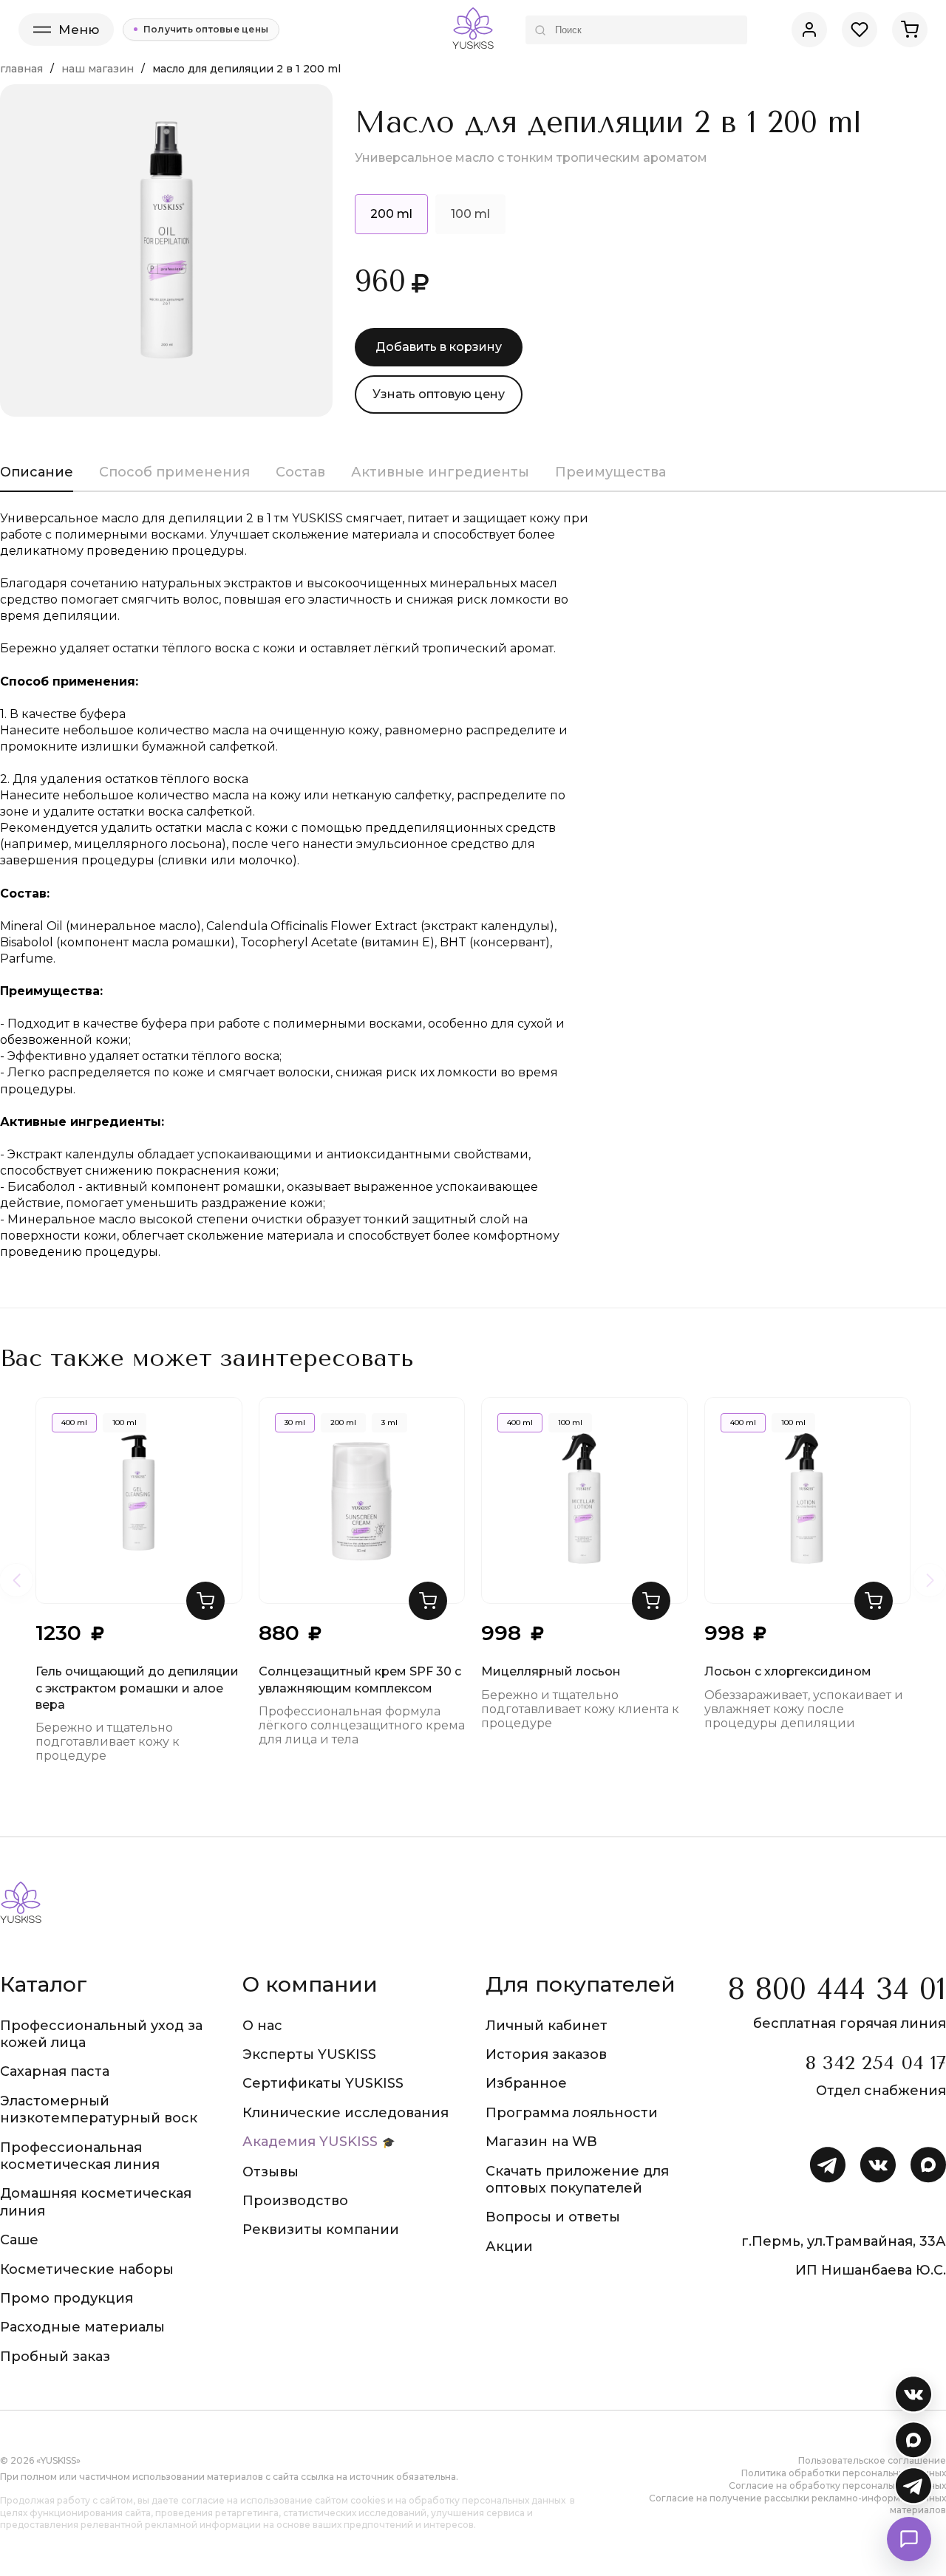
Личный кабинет (547, 2026)
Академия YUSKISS (310, 2142)
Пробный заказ (55, 2357)
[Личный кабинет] (809, 30)
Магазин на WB (541, 2142)
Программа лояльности (572, 2113)
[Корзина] (910, 30)
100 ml (470, 214)
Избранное (526, 2083)
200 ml (343, 1422)
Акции (509, 2247)
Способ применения (174, 472)
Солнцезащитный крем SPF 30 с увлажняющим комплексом (360, 1680)
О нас (262, 2026)
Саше (19, 2240)
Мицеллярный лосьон (551, 1671)
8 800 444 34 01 (837, 1989)
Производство (295, 2201)
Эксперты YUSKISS (309, 2054)
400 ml (74, 1422)
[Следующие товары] (930, 1580)
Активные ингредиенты (440, 472)
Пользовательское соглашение (872, 2460)
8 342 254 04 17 (875, 2063)
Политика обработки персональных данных (844, 2473)
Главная (21, 69)
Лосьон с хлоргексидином (788, 1671)
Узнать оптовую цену (439, 394)
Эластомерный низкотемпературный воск (99, 2109)
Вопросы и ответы (553, 2217)
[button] (205, 1601)
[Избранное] (860, 30)
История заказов (546, 2054)
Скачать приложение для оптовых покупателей (577, 2180)
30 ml (295, 1422)
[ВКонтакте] (913, 2394)
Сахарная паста (55, 2071)
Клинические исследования (346, 2113)
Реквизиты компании (321, 2230)
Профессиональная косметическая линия (80, 2156)
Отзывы (270, 2172)
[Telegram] (913, 2486)
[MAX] (913, 2440)
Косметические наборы (87, 2269)
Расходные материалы (82, 2327)
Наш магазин (98, 69)
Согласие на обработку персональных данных (837, 2486)
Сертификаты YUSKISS (323, 2083)
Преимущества (610, 472)
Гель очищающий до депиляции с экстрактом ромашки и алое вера (137, 1688)
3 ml (389, 1422)
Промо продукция (67, 2298)
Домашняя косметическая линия (96, 2202)
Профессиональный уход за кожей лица (101, 2034)
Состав (300, 472)
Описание (37, 472)
